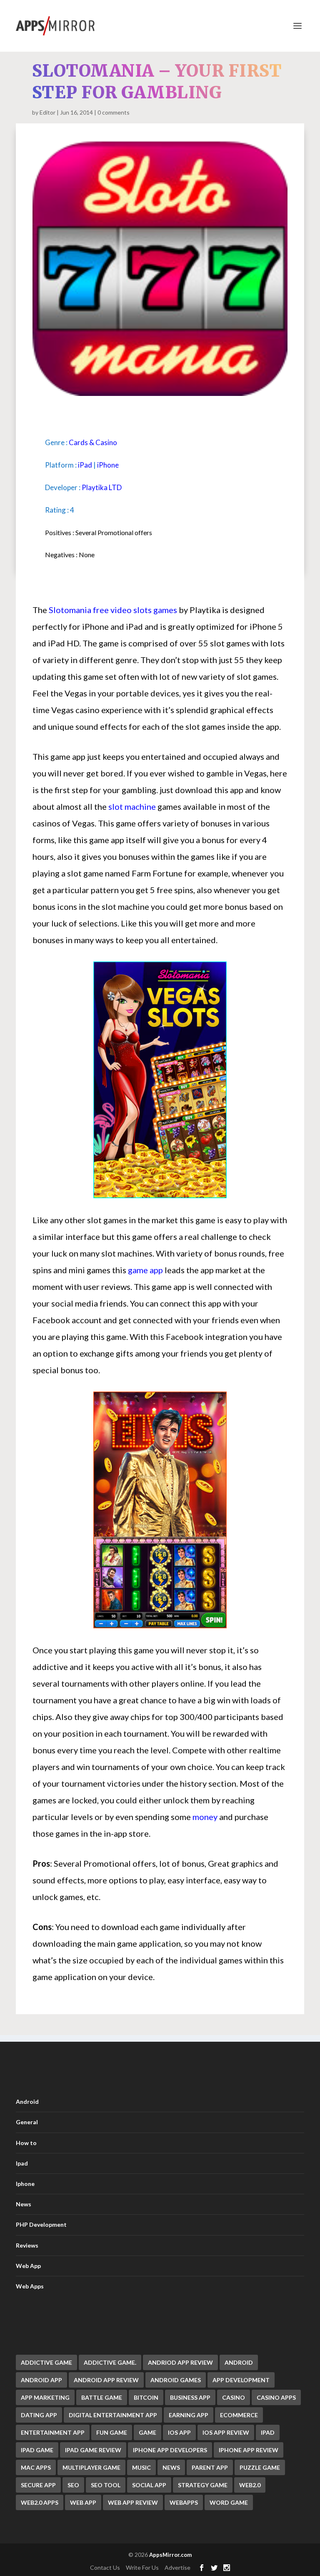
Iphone (25, 2184)
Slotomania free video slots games (113, 610)
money (205, 1817)
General (27, 2122)
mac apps (36, 2467)
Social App (149, 2485)
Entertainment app (53, 2432)
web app (83, 2502)
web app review (133, 2502)
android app (41, 2380)
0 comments (114, 112)
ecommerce (239, 2415)
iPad (85, 465)
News (24, 2204)
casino (234, 2397)
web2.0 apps (40, 2502)
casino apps (276, 2397)
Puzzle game (260, 2467)
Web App (28, 2266)
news (171, 2467)
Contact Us (105, 2567)
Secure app (38, 2485)
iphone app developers (170, 2450)
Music (141, 2467)
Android (27, 2102)
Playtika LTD (102, 487)
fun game (112, 2432)
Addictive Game (46, 2362)
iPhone (108, 465)
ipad (268, 2432)
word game (229, 2502)
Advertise (177, 2567)
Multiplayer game (91, 2467)
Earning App (189, 2415)
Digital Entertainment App (113, 2415)
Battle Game (102, 2397)
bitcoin (146, 2397)
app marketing (45, 2397)
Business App (190, 2397)
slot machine (132, 806)
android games (176, 2380)
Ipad (22, 2163)
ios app (179, 2432)
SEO (73, 2485)
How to (26, 2143)
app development (241, 2380)
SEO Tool (106, 2485)
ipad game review (93, 2450)
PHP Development (41, 2224)
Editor (47, 112)
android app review (106, 2380)
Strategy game (203, 2485)
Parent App (210, 2467)
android (239, 2362)
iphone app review (249, 2450)
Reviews (27, 2245)
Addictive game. (110, 2362)
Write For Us (142, 2567)
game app (145, 1270)
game (147, 2432)
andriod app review (180, 2362)
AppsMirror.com (170, 2555)
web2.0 (250, 2485)
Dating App (39, 2415)
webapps (184, 2502)
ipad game (37, 2450)
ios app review (226, 2432)
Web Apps (30, 2286)
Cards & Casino (93, 442)
